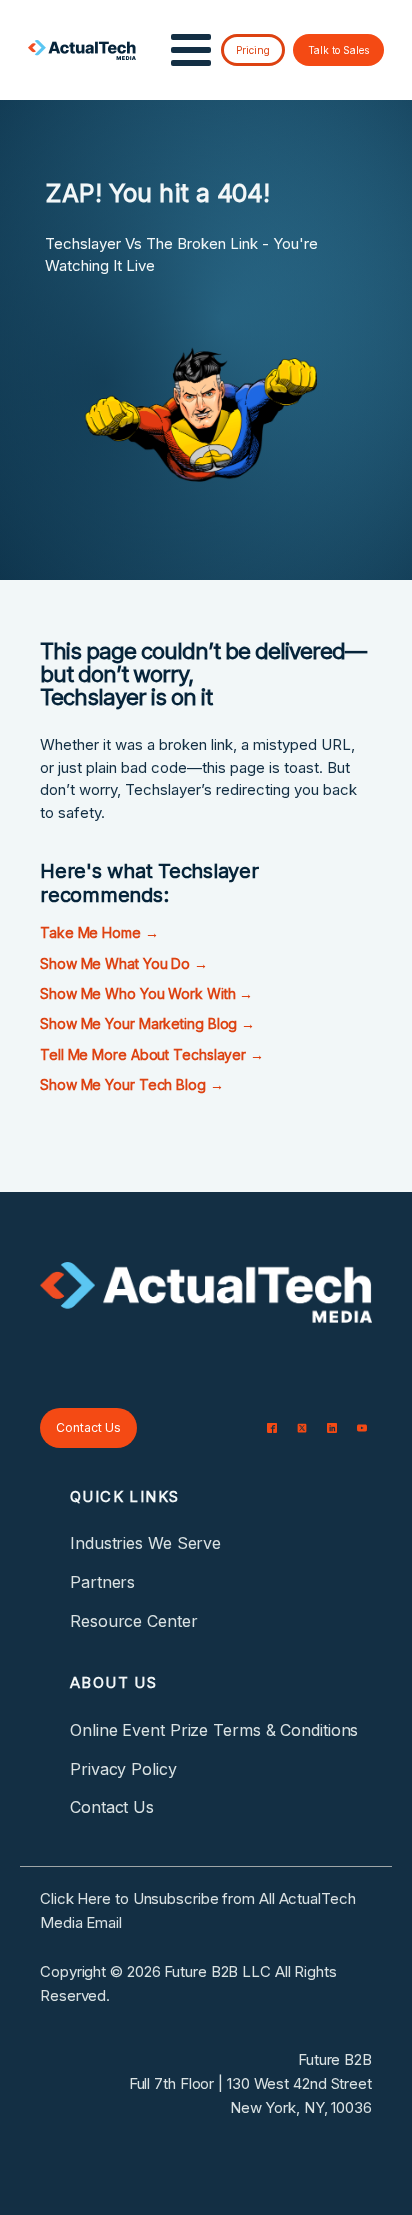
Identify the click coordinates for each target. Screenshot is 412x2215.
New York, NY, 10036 (301, 2107)
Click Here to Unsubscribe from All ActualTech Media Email (198, 1910)
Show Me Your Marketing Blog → (147, 1023)
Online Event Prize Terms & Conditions (214, 1730)
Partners (102, 1582)
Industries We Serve (145, 1543)
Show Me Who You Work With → (146, 993)
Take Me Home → (99, 932)
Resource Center (134, 1621)
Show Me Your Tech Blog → (132, 1084)
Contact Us (88, 1427)
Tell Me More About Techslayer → (152, 1054)
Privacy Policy (123, 1769)
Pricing (253, 50)
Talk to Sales (338, 50)
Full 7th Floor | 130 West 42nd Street (250, 2083)
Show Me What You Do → (124, 963)
